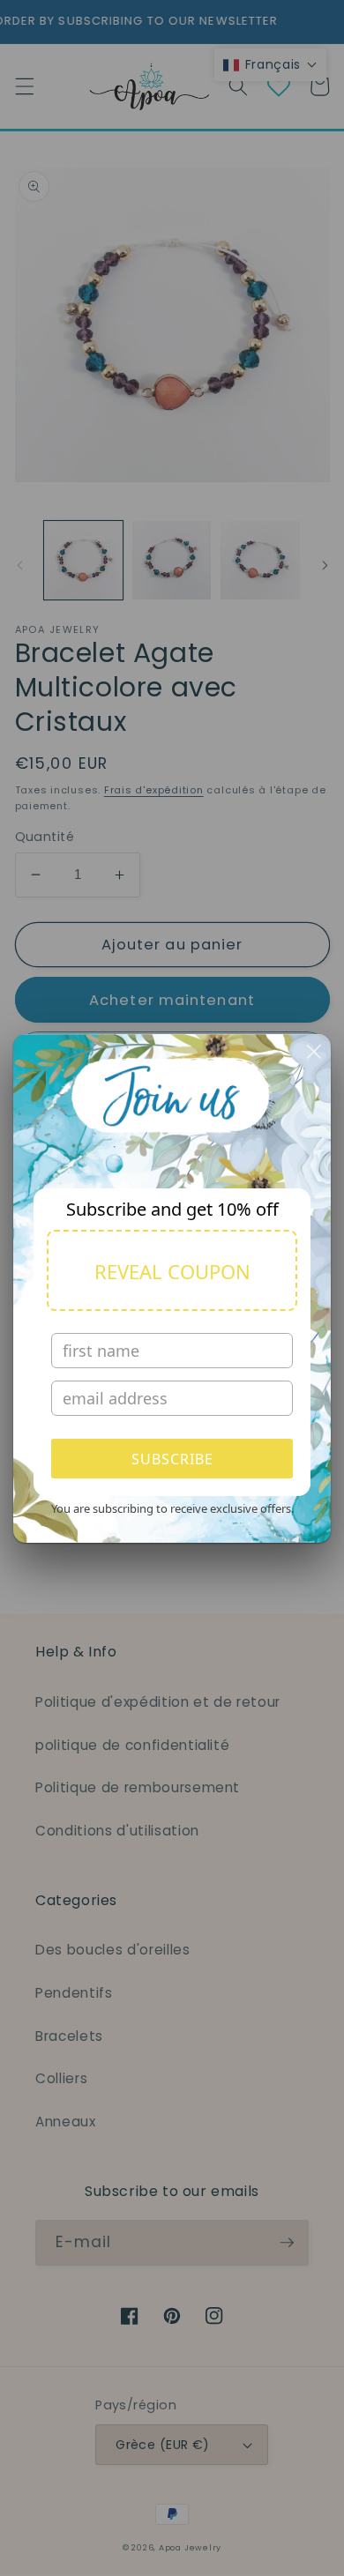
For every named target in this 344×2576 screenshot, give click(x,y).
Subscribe (172, 1459)
